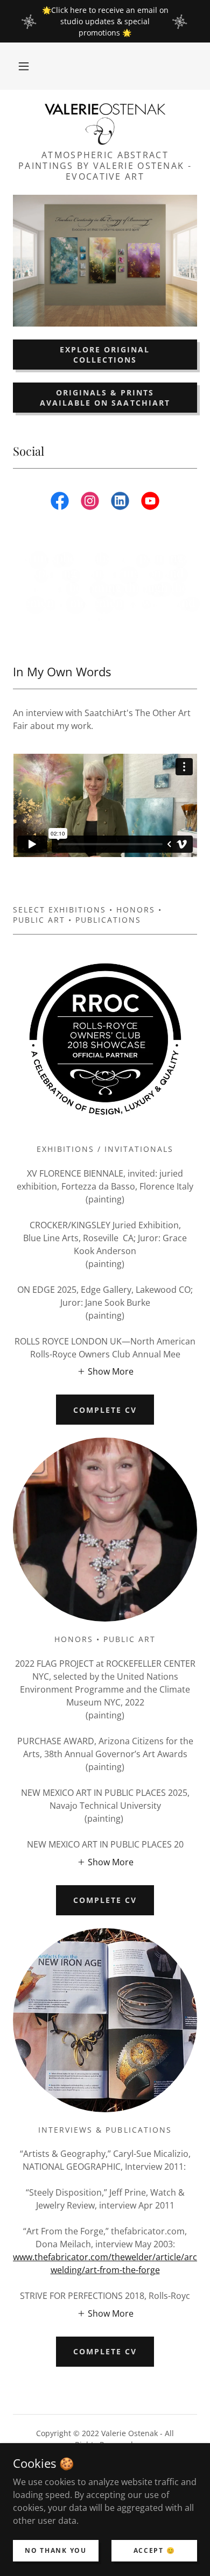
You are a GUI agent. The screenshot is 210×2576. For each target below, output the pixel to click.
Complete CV (105, 1410)
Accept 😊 (155, 2550)
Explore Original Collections (105, 355)
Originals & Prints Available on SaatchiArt (105, 398)
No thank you (56, 2550)
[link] (105, 124)
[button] (24, 66)
